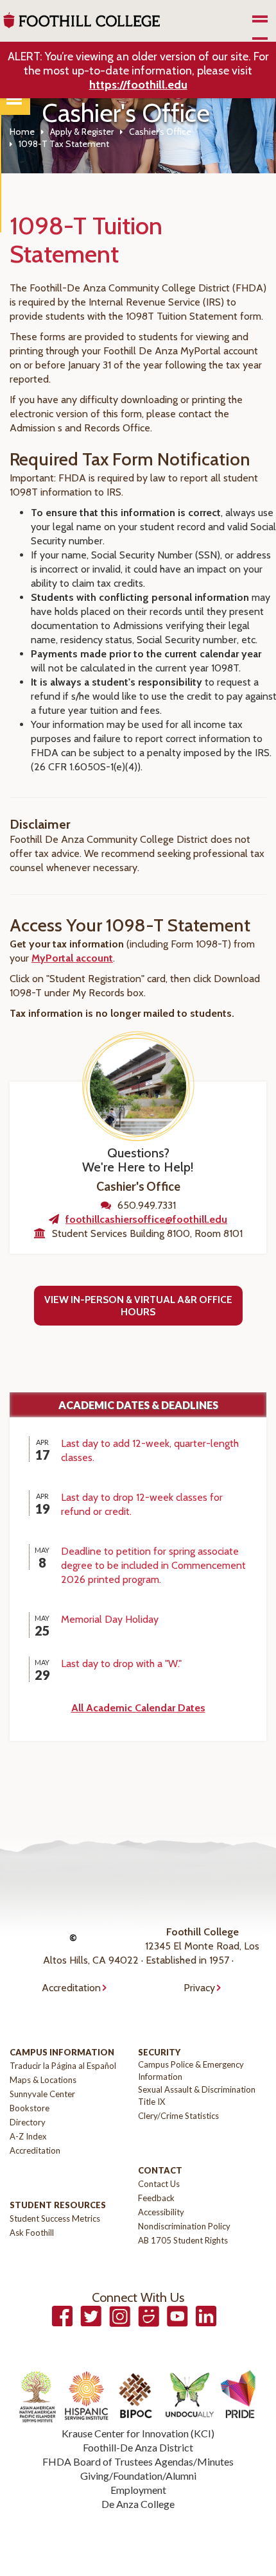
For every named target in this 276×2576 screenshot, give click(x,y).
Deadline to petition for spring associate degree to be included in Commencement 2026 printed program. (153, 1565)
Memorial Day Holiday (110, 1619)
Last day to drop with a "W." (121, 1664)
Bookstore (30, 2108)
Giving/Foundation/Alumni (138, 2476)
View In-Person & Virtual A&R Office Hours (138, 1306)
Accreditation (71, 1988)
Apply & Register (82, 132)
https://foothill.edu (138, 85)
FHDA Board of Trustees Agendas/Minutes (138, 2461)
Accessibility (161, 2212)
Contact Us (159, 2184)
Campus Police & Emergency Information (191, 2070)
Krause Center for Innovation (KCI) (138, 2433)
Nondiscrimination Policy (184, 2226)
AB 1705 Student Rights (183, 2240)
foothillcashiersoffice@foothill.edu (146, 1219)
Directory (28, 2122)
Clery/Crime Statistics (178, 2116)
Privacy (199, 1988)
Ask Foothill (32, 2233)
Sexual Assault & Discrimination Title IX (197, 2096)
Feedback (156, 2198)
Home (22, 132)
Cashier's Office (160, 132)
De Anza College (138, 2504)
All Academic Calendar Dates (138, 1708)
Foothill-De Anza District (138, 2447)
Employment (138, 2490)
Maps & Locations (43, 2080)
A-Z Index (28, 2136)
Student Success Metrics (55, 2218)
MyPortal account (72, 958)
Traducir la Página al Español (63, 2066)
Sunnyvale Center (42, 2094)
